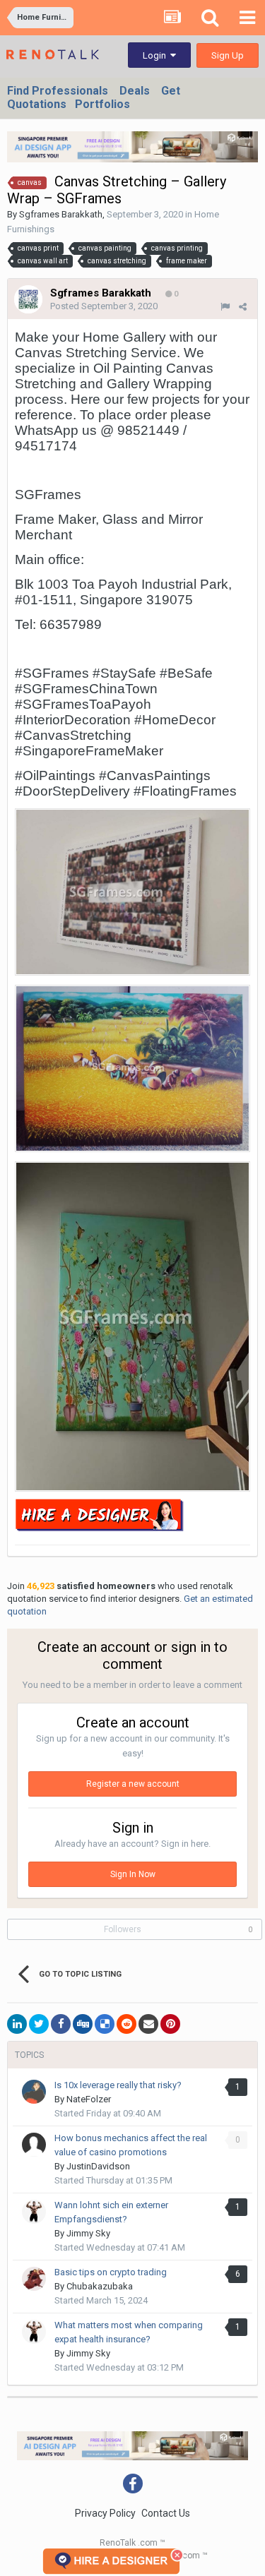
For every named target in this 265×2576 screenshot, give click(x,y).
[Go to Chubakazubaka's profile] (34, 2279)
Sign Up (228, 55)
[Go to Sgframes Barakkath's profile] (28, 299)
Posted (104, 306)
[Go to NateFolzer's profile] (34, 2092)
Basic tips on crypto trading (111, 2272)
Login (157, 55)
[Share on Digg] (83, 2024)
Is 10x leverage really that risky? (118, 2085)
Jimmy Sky (88, 2233)
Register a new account (133, 1784)
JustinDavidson (98, 2166)
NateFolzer (89, 2099)
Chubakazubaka (100, 2286)
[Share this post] (243, 307)
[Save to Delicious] (105, 2024)
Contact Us (166, 2513)
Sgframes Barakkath (61, 214)
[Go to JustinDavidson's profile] (34, 2145)
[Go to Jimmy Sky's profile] (34, 2212)
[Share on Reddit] (126, 2024)
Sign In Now (133, 1874)
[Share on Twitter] (39, 2024)
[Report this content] (225, 307)
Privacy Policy (105, 2513)
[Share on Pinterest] (170, 2024)
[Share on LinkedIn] (17, 2024)
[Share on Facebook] (61, 2024)
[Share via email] (148, 2024)
